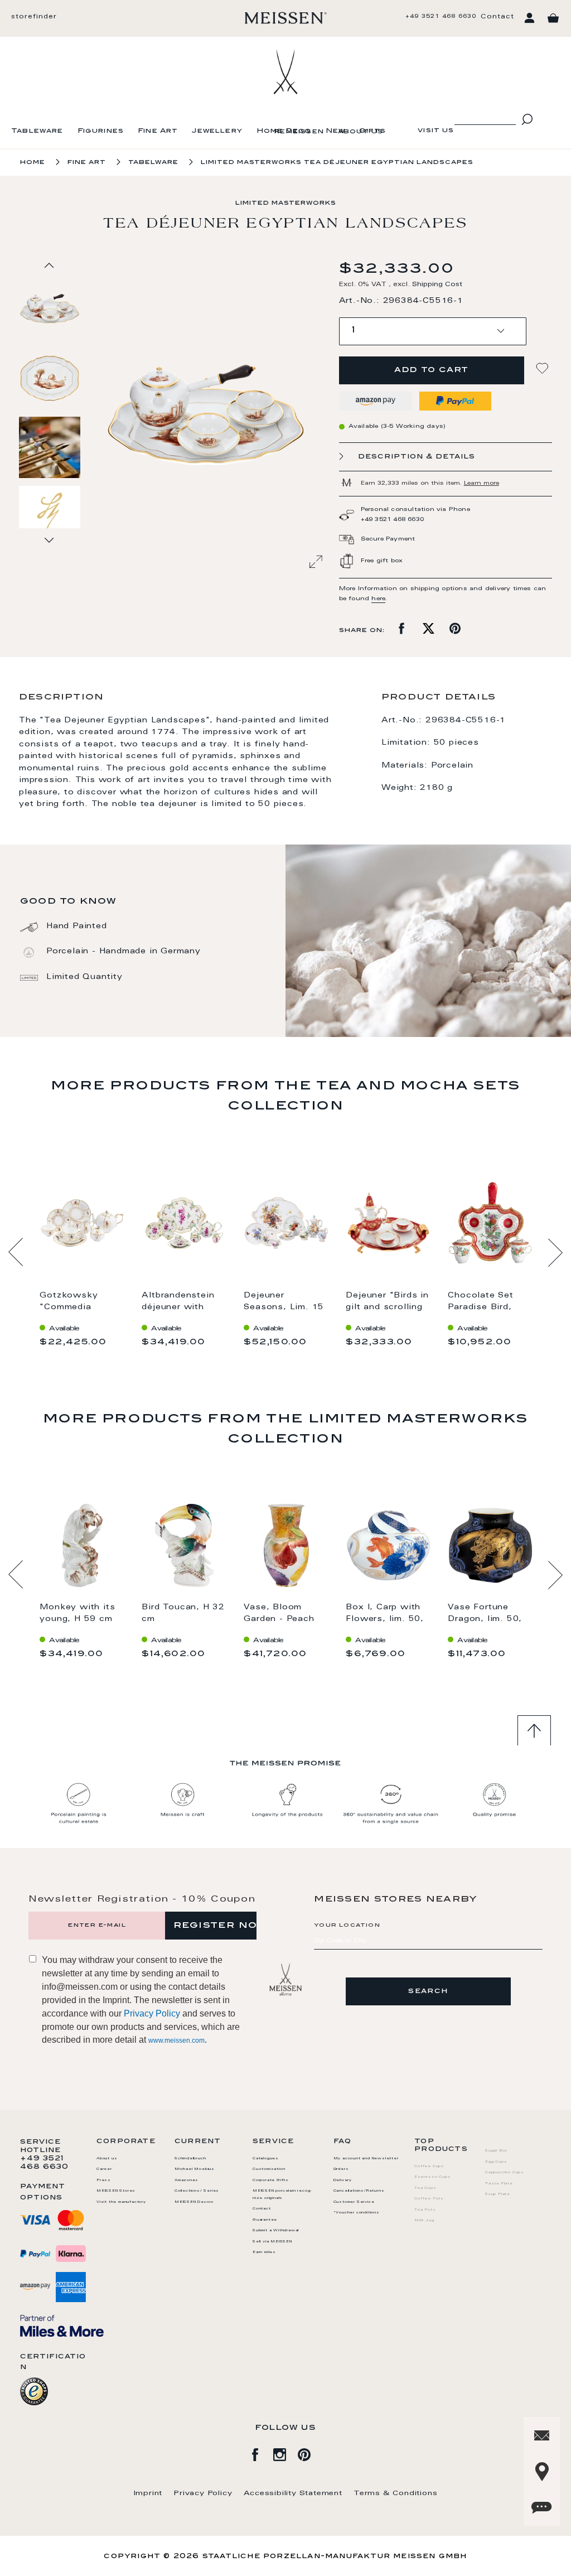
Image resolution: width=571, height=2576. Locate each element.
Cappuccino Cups (505, 2173)
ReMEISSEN (299, 132)
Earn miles (264, 2252)
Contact (497, 17)
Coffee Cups (429, 2167)
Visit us (436, 131)
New (336, 131)
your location (347, 1926)
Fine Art (158, 131)
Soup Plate (498, 2194)
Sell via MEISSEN (272, 2242)
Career (104, 2169)
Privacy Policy (152, 2013)
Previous (16, 1252)
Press (104, 2181)
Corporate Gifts (271, 2181)
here (378, 599)
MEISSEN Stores (116, 2191)
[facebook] (261, 2453)
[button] (50, 378)
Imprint (148, 2493)
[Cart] (553, 18)
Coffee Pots (429, 2199)
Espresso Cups (432, 2177)
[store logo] (286, 18)
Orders (341, 2169)
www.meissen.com (176, 2040)
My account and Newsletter (366, 2159)
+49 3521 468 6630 (441, 17)
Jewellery (217, 131)
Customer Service (354, 2202)
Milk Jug (424, 2221)
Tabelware (153, 163)
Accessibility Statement (293, 2493)
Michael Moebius (195, 2169)
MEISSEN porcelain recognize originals (282, 2195)
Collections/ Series (197, 2191)
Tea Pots (425, 2210)
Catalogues (266, 2159)
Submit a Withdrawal (276, 2231)
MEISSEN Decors (194, 2202)
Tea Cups (425, 2188)
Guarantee (265, 2220)
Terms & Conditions (395, 2493)
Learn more (482, 484)
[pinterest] (310, 2453)
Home (33, 163)
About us (360, 132)
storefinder (34, 17)
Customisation (269, 2169)
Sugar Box (496, 2151)
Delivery (343, 2181)
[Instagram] (285, 2453)
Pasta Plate (499, 2184)
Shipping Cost (437, 285)
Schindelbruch (190, 2159)
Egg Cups (496, 2162)
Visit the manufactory (121, 2202)
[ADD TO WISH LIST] (544, 368)
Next (555, 1252)
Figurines (101, 131)
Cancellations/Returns (359, 2191)
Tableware (37, 131)
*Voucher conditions (357, 2213)
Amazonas (186, 2181)
